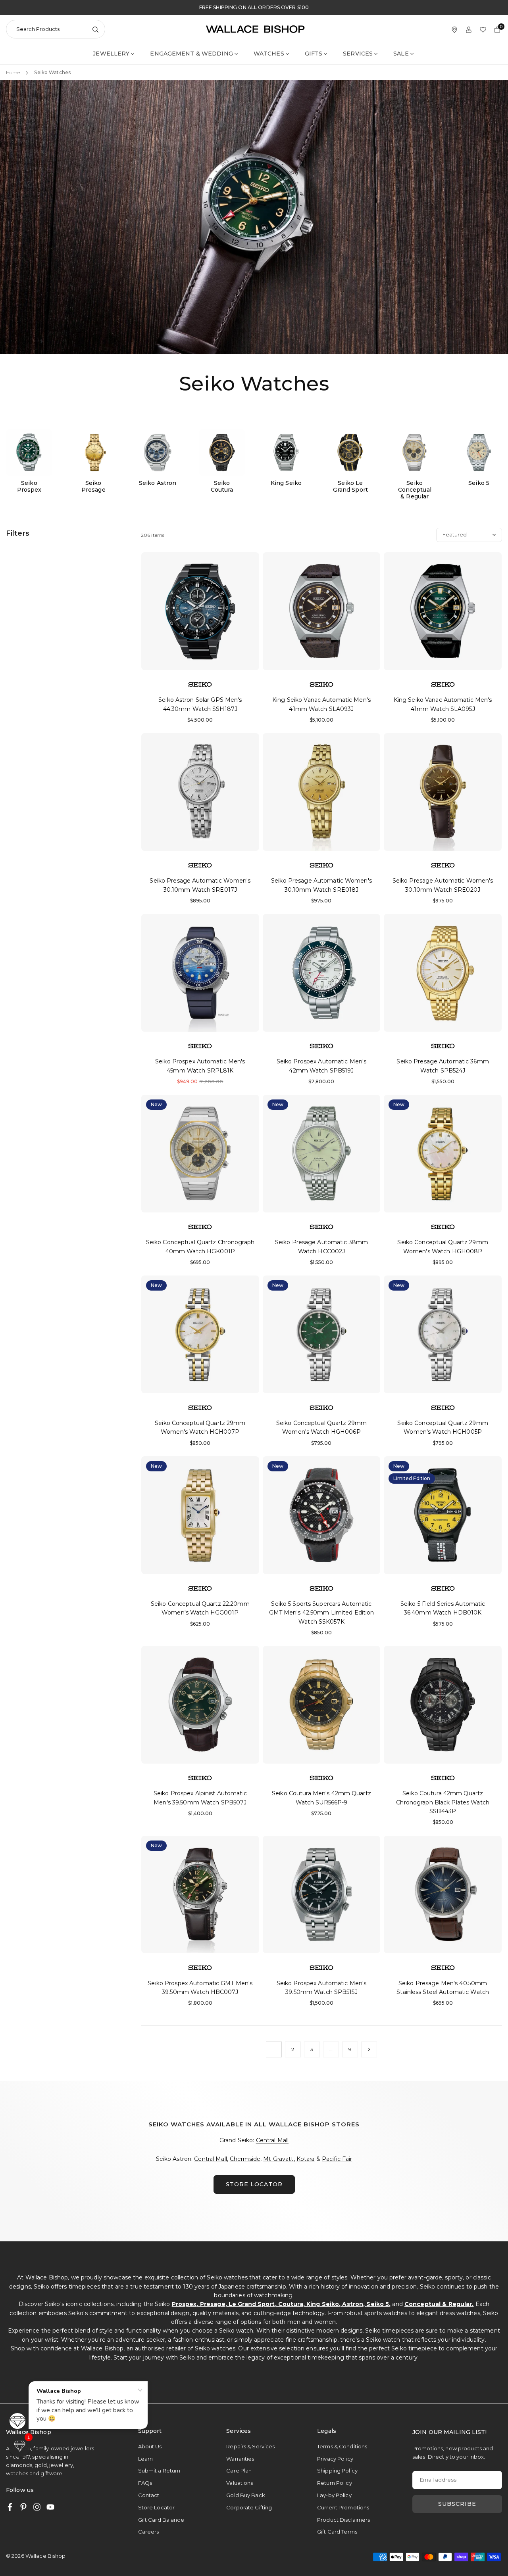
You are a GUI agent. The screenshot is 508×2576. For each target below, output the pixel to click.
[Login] (469, 29)
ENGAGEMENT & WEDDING (191, 54)
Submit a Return (159, 2471)
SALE (401, 54)
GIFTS (314, 54)
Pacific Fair (337, 2159)
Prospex (184, 2304)
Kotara (306, 2159)
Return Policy (335, 2483)
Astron (353, 2304)
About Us (150, 2446)
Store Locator (157, 2507)
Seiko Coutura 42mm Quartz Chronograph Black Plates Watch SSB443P (443, 1802)
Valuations (240, 2483)
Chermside (245, 2159)
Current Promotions (343, 2507)
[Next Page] (369, 2049)
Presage (213, 2304)
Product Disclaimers (343, 2520)
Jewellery (111, 54)
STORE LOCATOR (254, 2184)
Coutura (291, 2304)
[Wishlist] (483, 29)
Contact (149, 2495)
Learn (146, 2459)
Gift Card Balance (161, 2520)
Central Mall (272, 2140)
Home (13, 72)
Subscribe (457, 2504)
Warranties (240, 2459)
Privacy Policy (335, 2459)
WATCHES (269, 54)
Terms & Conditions (342, 2446)
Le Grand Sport (252, 2304)
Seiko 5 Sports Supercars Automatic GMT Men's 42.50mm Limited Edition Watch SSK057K (322, 1613)
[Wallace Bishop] (255, 29)
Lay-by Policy (334, 2495)
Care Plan (239, 2471)
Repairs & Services (250, 2446)
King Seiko (323, 2304)
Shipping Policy (337, 2471)
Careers (149, 2532)
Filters (18, 533)
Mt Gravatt (278, 2159)
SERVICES (358, 54)
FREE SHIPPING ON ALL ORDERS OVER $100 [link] (254, 8)
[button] (20, 2446)
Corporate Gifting (249, 2507)
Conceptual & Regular (438, 2304)
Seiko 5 (378, 2304)
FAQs (145, 2483)
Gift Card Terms (337, 2532)
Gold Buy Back (246, 2495)
